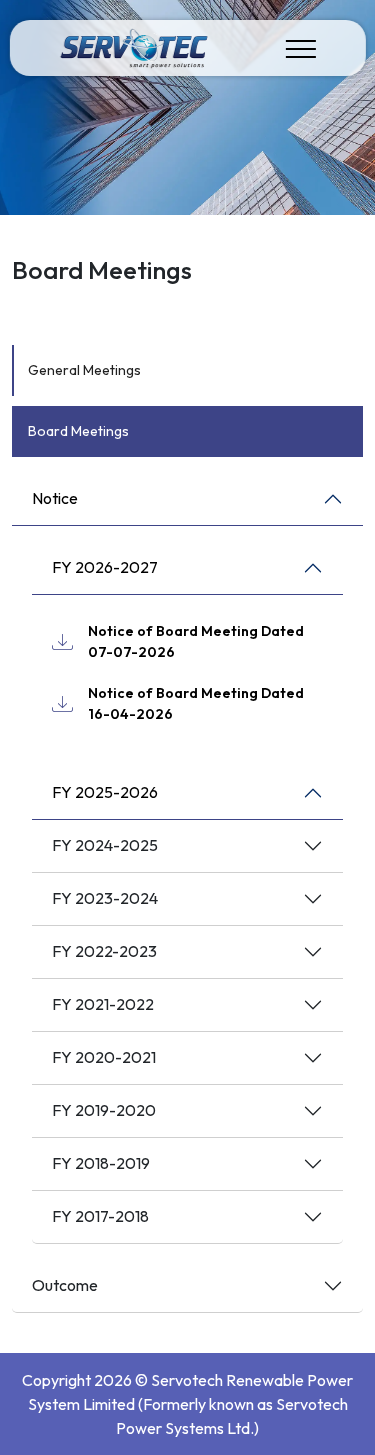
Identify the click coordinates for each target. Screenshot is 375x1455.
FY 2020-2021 (104, 1057)
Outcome (65, 1285)
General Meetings (84, 370)
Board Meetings (78, 431)
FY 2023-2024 (105, 898)
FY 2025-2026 (105, 792)
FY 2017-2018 (100, 1216)
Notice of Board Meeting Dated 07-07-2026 (196, 641)
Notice (55, 498)
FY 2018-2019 (101, 1163)
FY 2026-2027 (105, 567)
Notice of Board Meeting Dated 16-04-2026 (196, 703)
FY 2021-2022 (103, 1004)
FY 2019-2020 (104, 1110)
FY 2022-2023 (104, 951)
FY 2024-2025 (105, 845)
